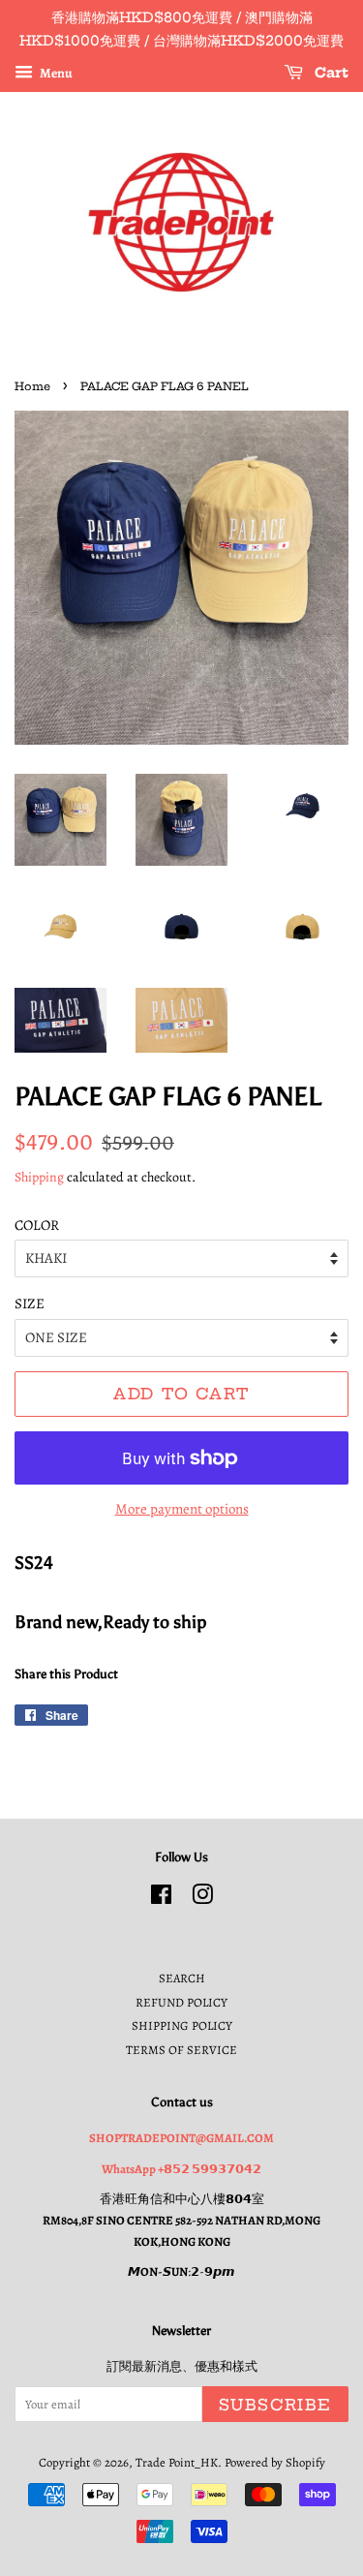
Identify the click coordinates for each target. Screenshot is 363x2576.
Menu (55, 72)
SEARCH (182, 1978)
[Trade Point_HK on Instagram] (202, 1899)
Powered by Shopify (275, 2462)
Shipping (39, 1177)
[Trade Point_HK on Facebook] (161, 1899)
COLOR (37, 1225)
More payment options (182, 1509)
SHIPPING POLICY (182, 2025)
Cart (330, 73)
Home (32, 386)
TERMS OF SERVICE (181, 2050)
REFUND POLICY (181, 2002)
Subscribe (275, 2405)
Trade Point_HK (177, 2462)
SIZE (30, 1303)
